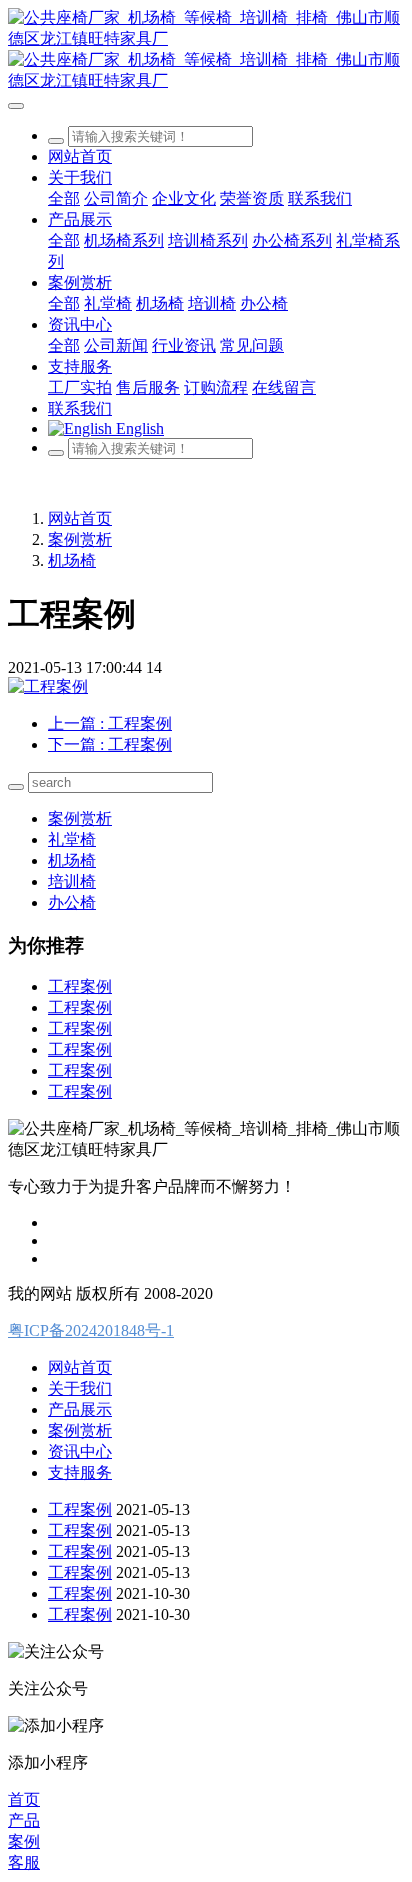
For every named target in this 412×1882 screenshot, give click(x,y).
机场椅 (72, 560)
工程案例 (80, 986)
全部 (64, 198)
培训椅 (72, 881)
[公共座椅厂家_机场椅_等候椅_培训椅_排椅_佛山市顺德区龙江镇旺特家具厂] (206, 50)
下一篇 (110, 744)
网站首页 (80, 156)
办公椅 (72, 902)
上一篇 (110, 723)
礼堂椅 (72, 839)
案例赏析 (80, 539)
